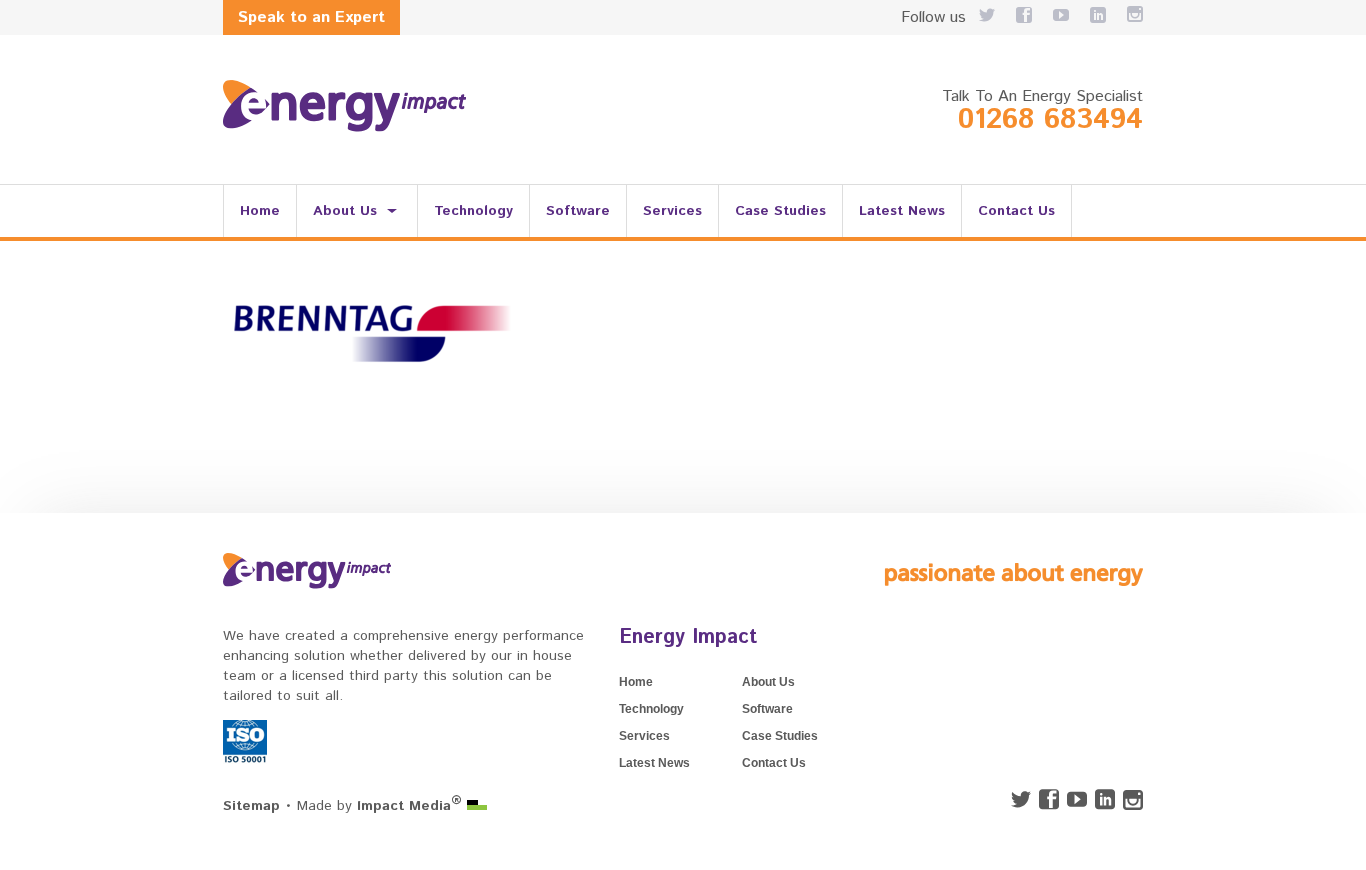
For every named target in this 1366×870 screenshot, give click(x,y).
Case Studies (780, 211)
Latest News (902, 211)
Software (578, 211)
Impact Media (409, 806)
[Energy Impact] (344, 106)
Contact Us (1016, 211)
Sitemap (251, 806)
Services (672, 211)
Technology (473, 211)
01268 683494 (1050, 120)
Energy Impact (688, 637)
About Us (345, 211)
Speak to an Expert (311, 17)
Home (260, 211)
